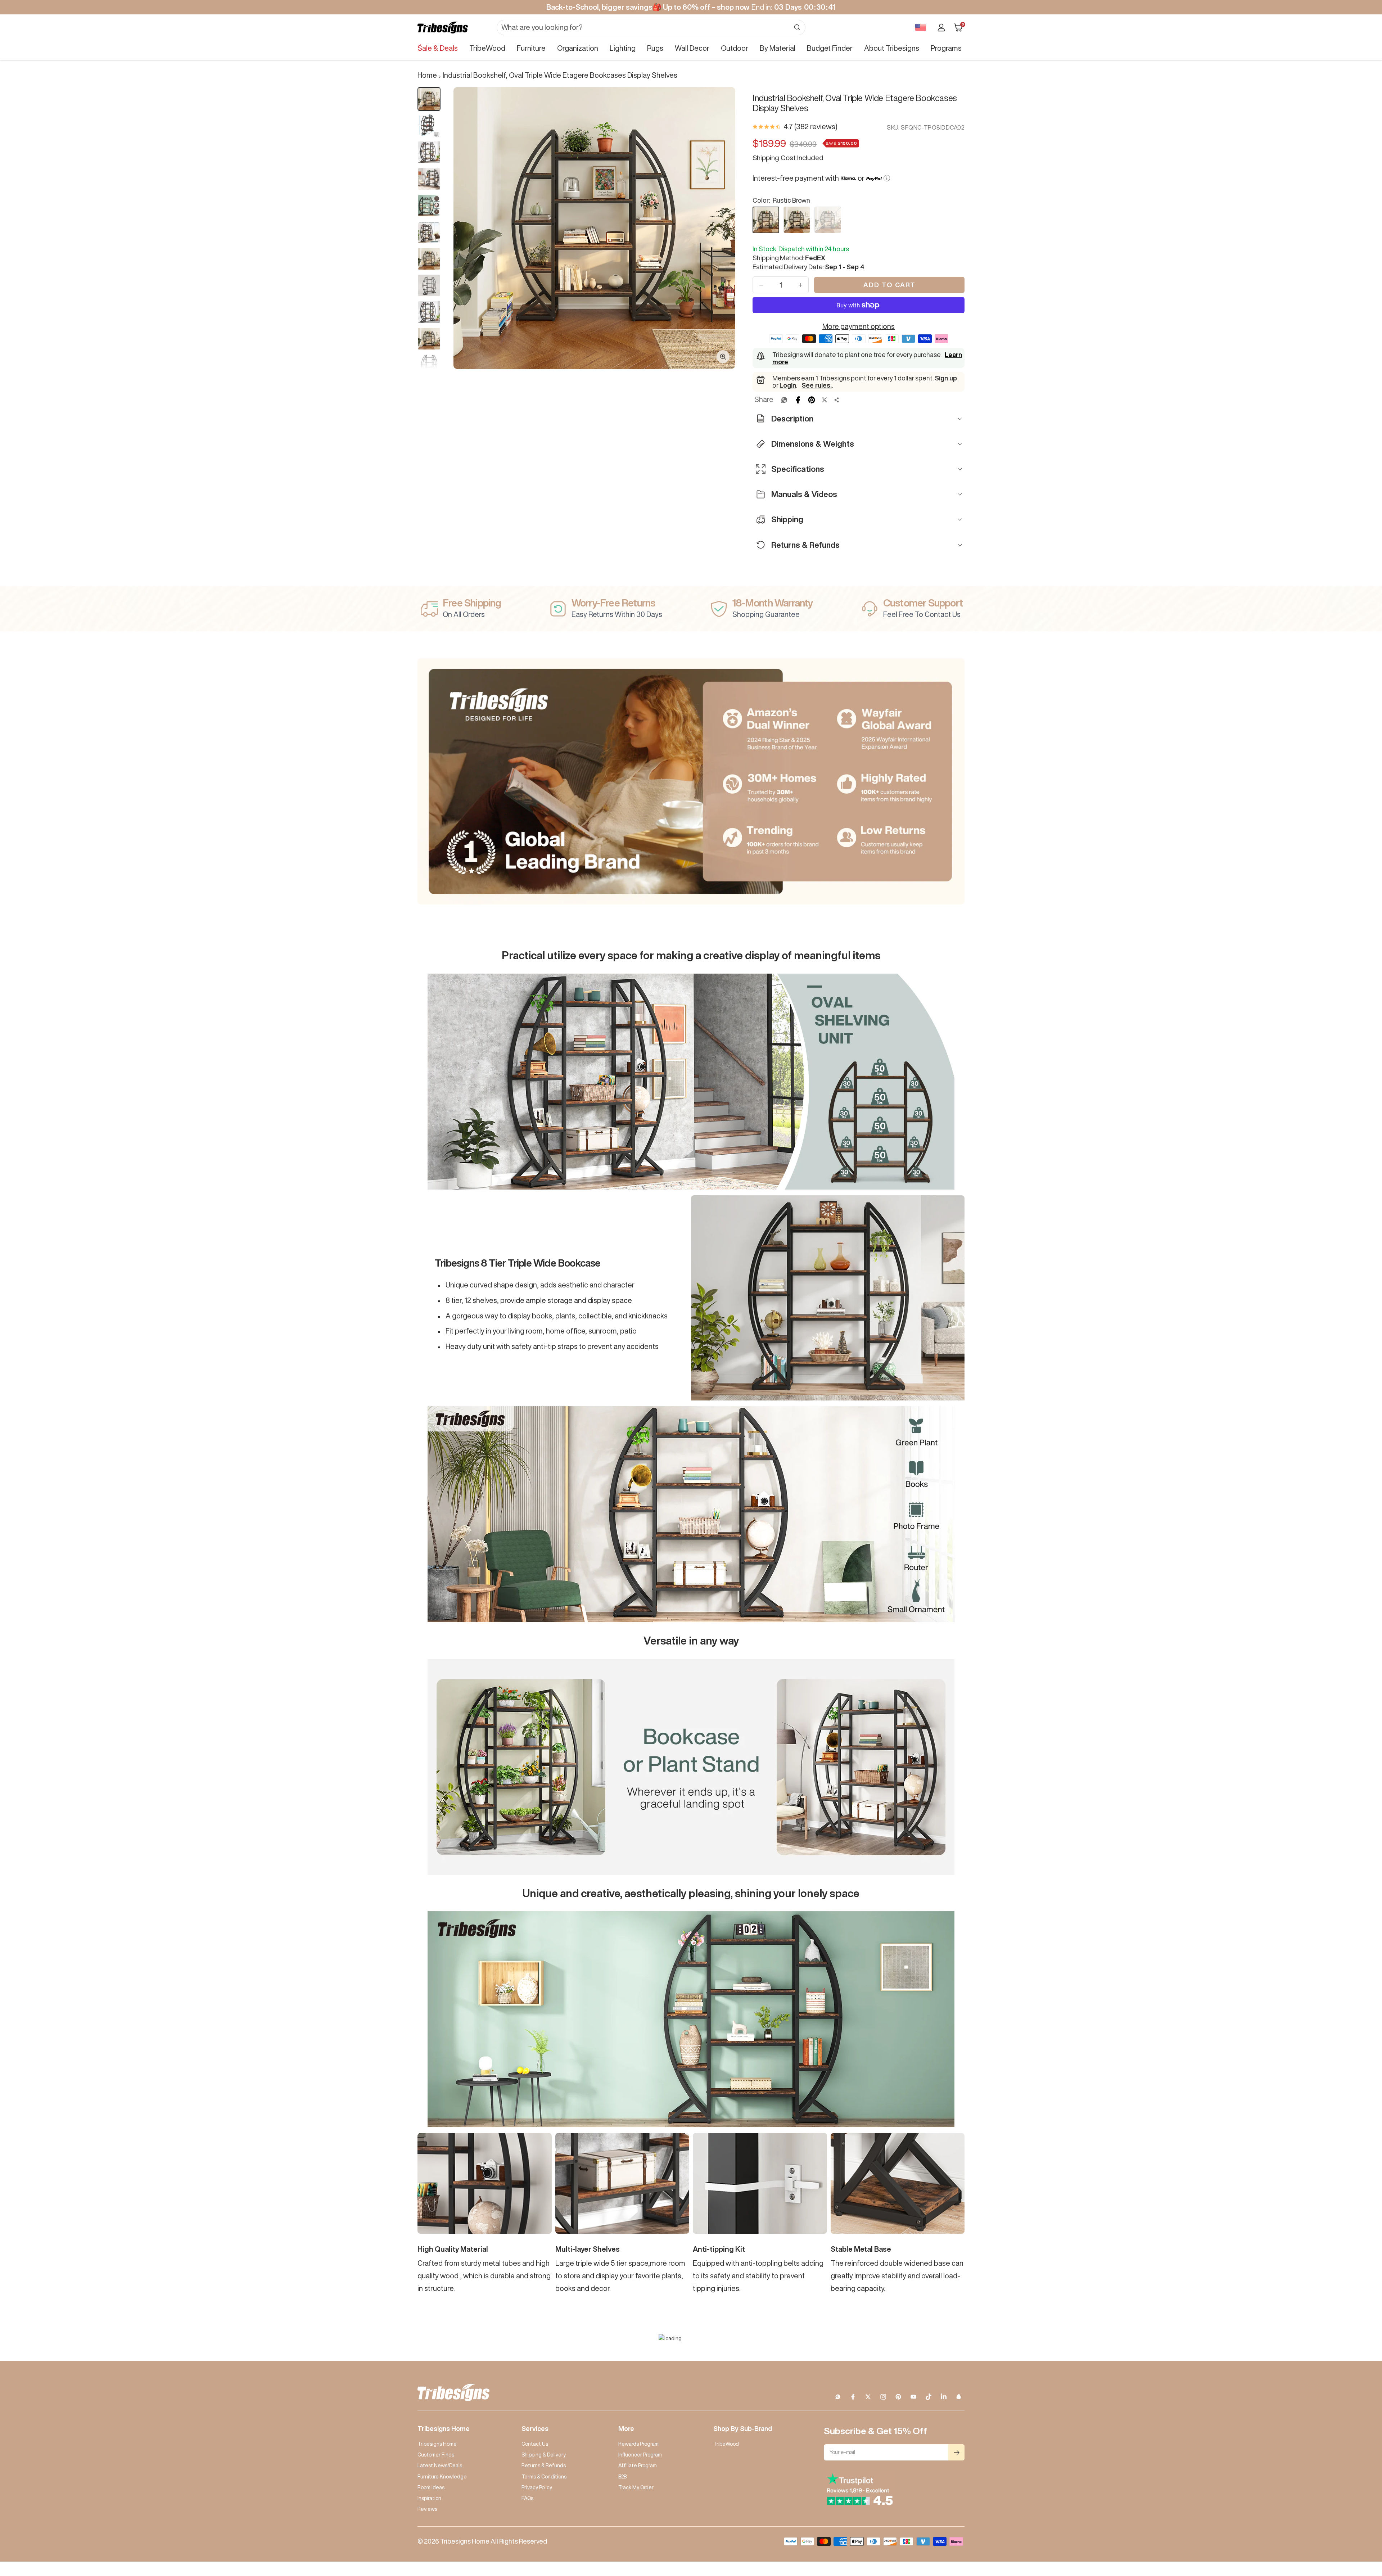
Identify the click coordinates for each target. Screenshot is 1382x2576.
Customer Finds (436, 2455)
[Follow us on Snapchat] (959, 2397)
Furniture (531, 48)
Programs (946, 48)
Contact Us (535, 2444)
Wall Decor (692, 48)
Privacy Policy (537, 2487)
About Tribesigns (892, 48)
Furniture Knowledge (442, 2477)
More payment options (859, 326)
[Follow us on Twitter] (868, 2397)
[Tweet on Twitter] (825, 400)
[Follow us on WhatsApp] (838, 2397)
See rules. (817, 385)
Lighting (623, 48)
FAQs (527, 2498)
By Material (778, 48)
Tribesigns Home (437, 2444)
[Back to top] (1352, 2527)
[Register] (956, 2452)
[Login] (941, 28)
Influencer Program (640, 2455)
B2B (622, 2477)
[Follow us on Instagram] (883, 2397)
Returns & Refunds (544, 2466)
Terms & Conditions (544, 2477)
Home (427, 75)
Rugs (655, 48)
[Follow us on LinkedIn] (944, 2397)
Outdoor (735, 48)
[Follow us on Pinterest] (898, 2397)
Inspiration (429, 2498)
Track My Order (636, 2487)
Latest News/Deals (440, 2466)
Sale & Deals (438, 48)
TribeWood (487, 48)
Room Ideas (431, 2487)
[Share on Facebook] (798, 400)
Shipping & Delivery (544, 2455)
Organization (578, 48)
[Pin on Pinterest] (812, 400)
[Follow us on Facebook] (853, 2397)
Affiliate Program (638, 2466)
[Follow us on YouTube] (913, 2397)
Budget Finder (830, 48)
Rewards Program (638, 2444)
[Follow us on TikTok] (929, 2397)
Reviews (427, 2509)
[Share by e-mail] (837, 400)
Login (788, 385)
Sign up (946, 378)
